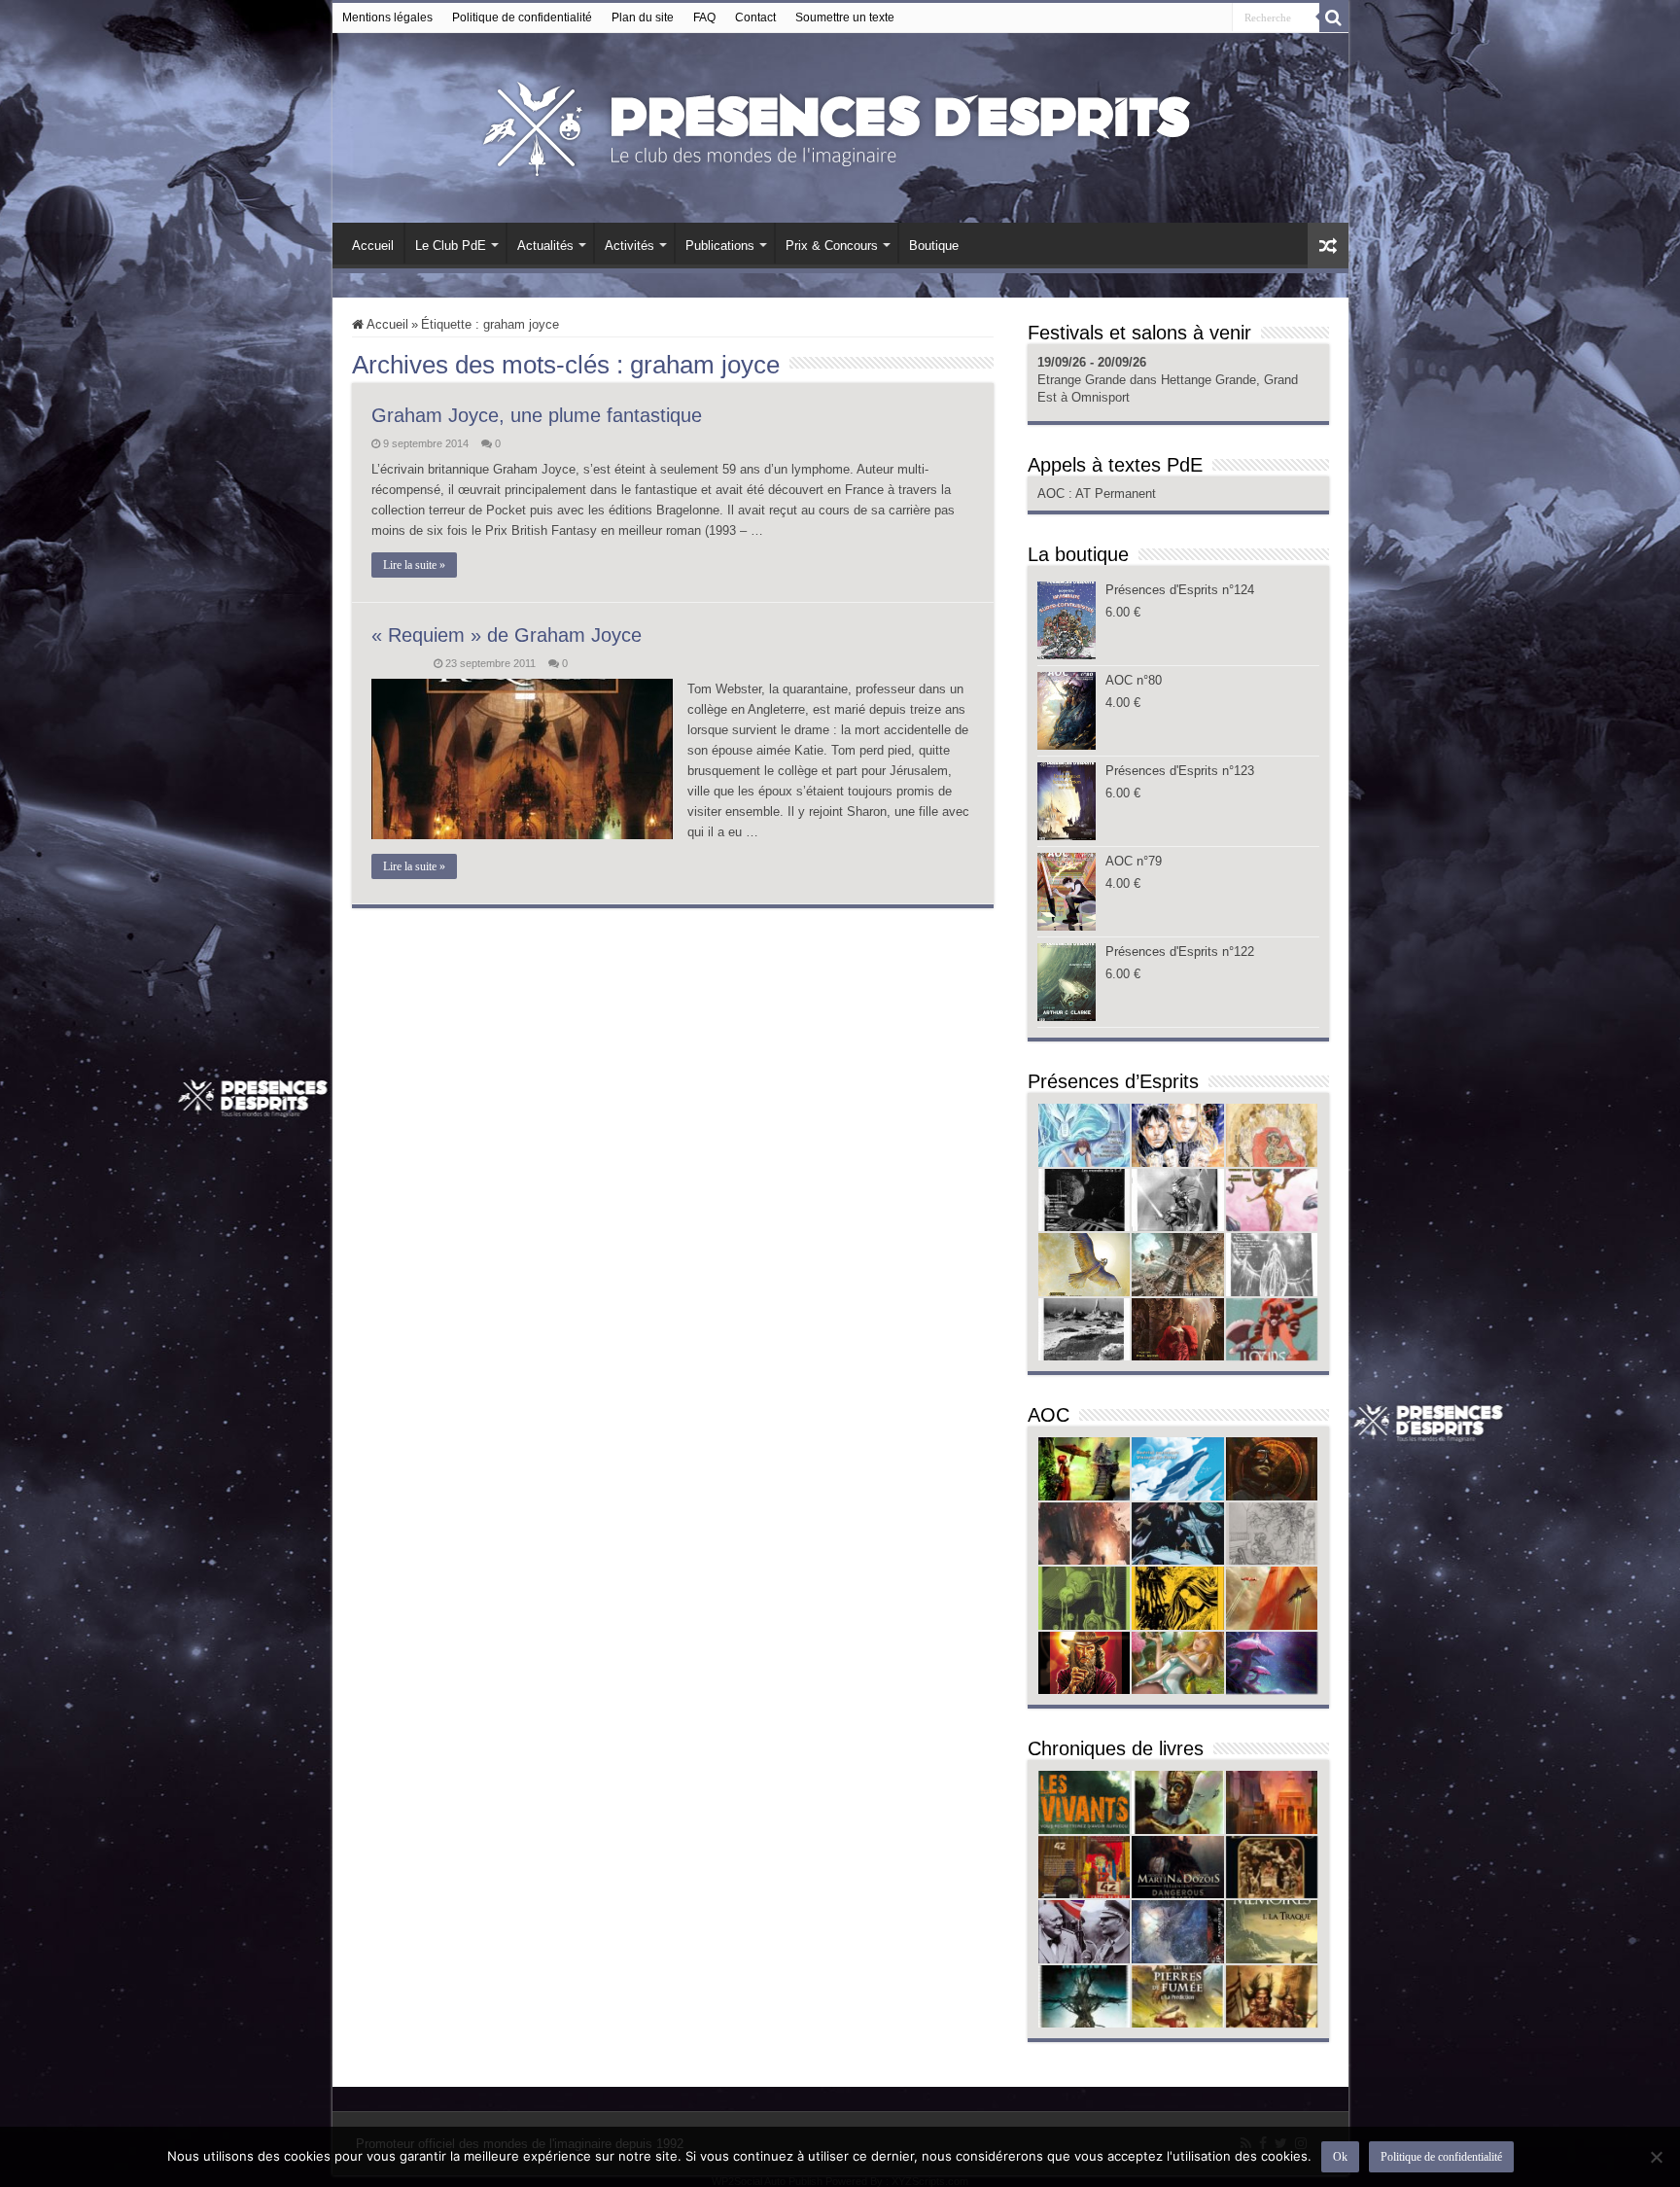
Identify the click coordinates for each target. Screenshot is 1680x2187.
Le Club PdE (451, 246)
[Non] (1656, 2157)
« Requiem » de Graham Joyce (507, 635)
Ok (1340, 2157)
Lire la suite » (414, 565)
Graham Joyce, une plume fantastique (537, 415)
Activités (630, 246)
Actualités (545, 246)
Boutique (934, 246)
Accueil (373, 246)
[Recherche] (1334, 18)
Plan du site (643, 18)
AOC (1053, 494)
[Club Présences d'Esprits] (840, 124)
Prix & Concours (832, 246)
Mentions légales (387, 18)
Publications (720, 246)
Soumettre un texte (845, 18)
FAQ (704, 18)
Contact (755, 18)
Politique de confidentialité (522, 18)
